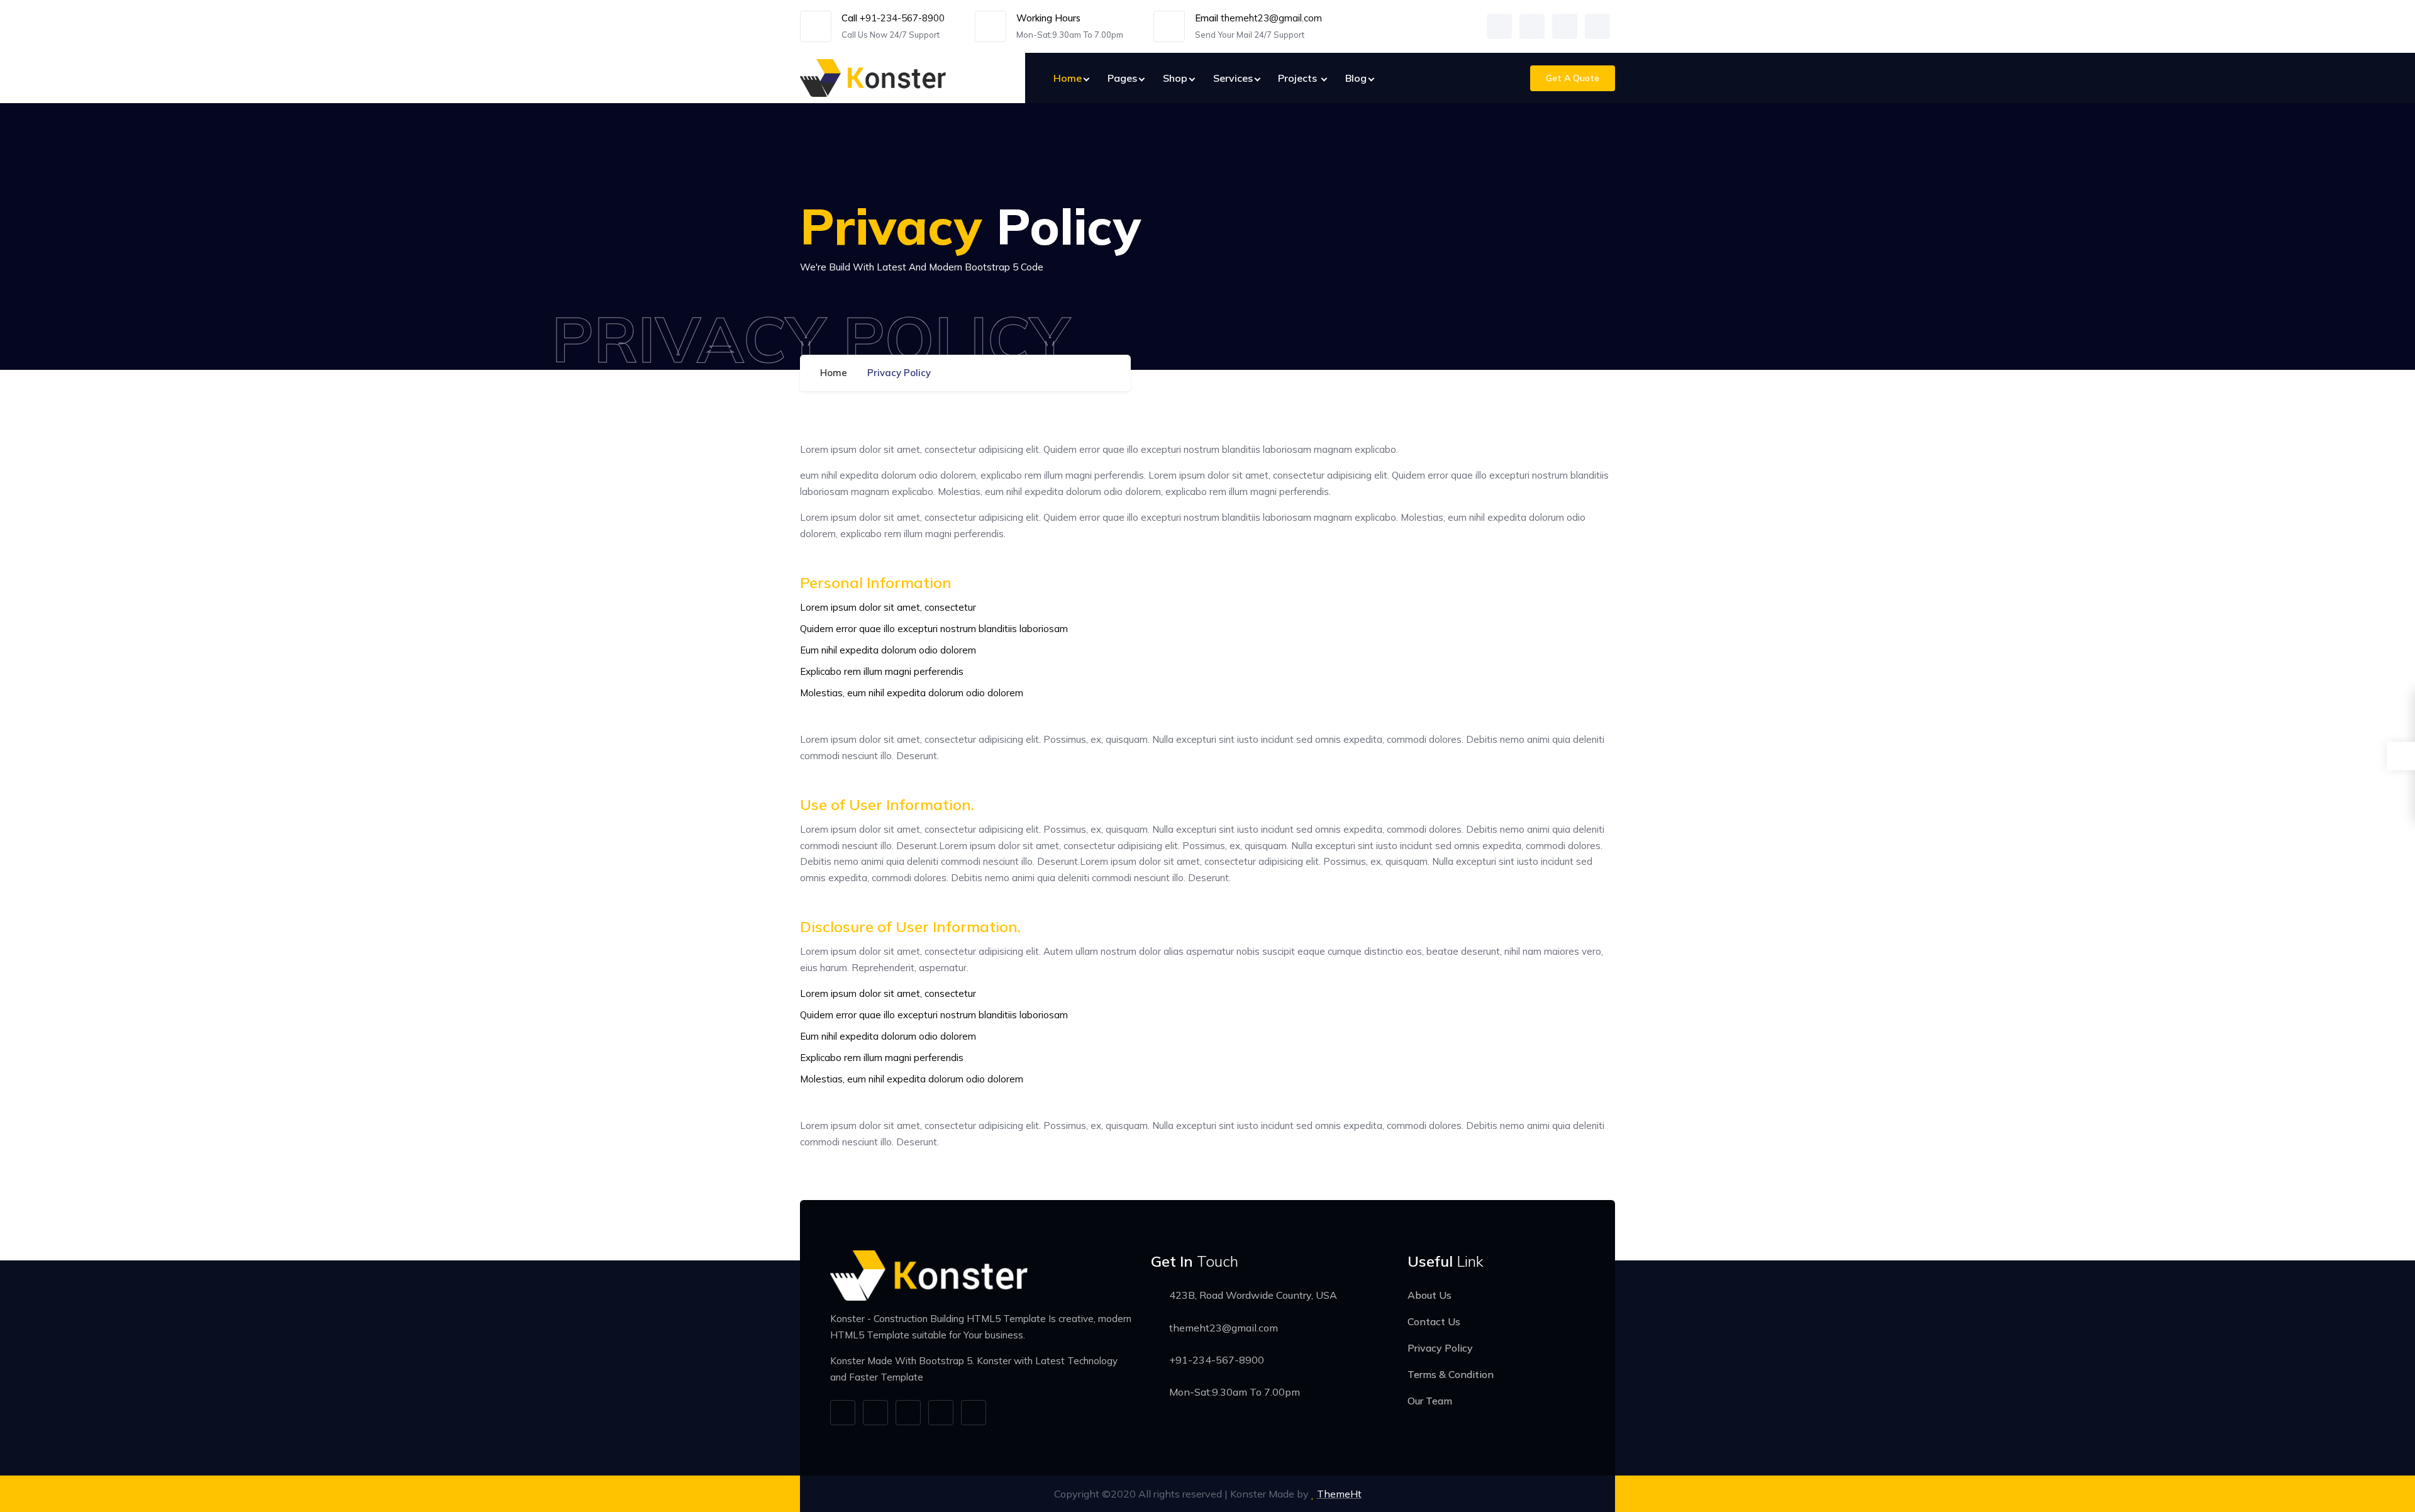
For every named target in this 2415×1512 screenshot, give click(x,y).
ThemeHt (1339, 1494)
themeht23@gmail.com (1271, 18)
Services (1233, 78)
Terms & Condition (1451, 1374)
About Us (1430, 1295)
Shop (1175, 78)
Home (1068, 78)
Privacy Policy (1440, 1348)
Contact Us (1434, 1321)
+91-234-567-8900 (902, 18)
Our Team (1430, 1401)
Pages (1122, 78)
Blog (1356, 78)
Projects (1299, 78)
